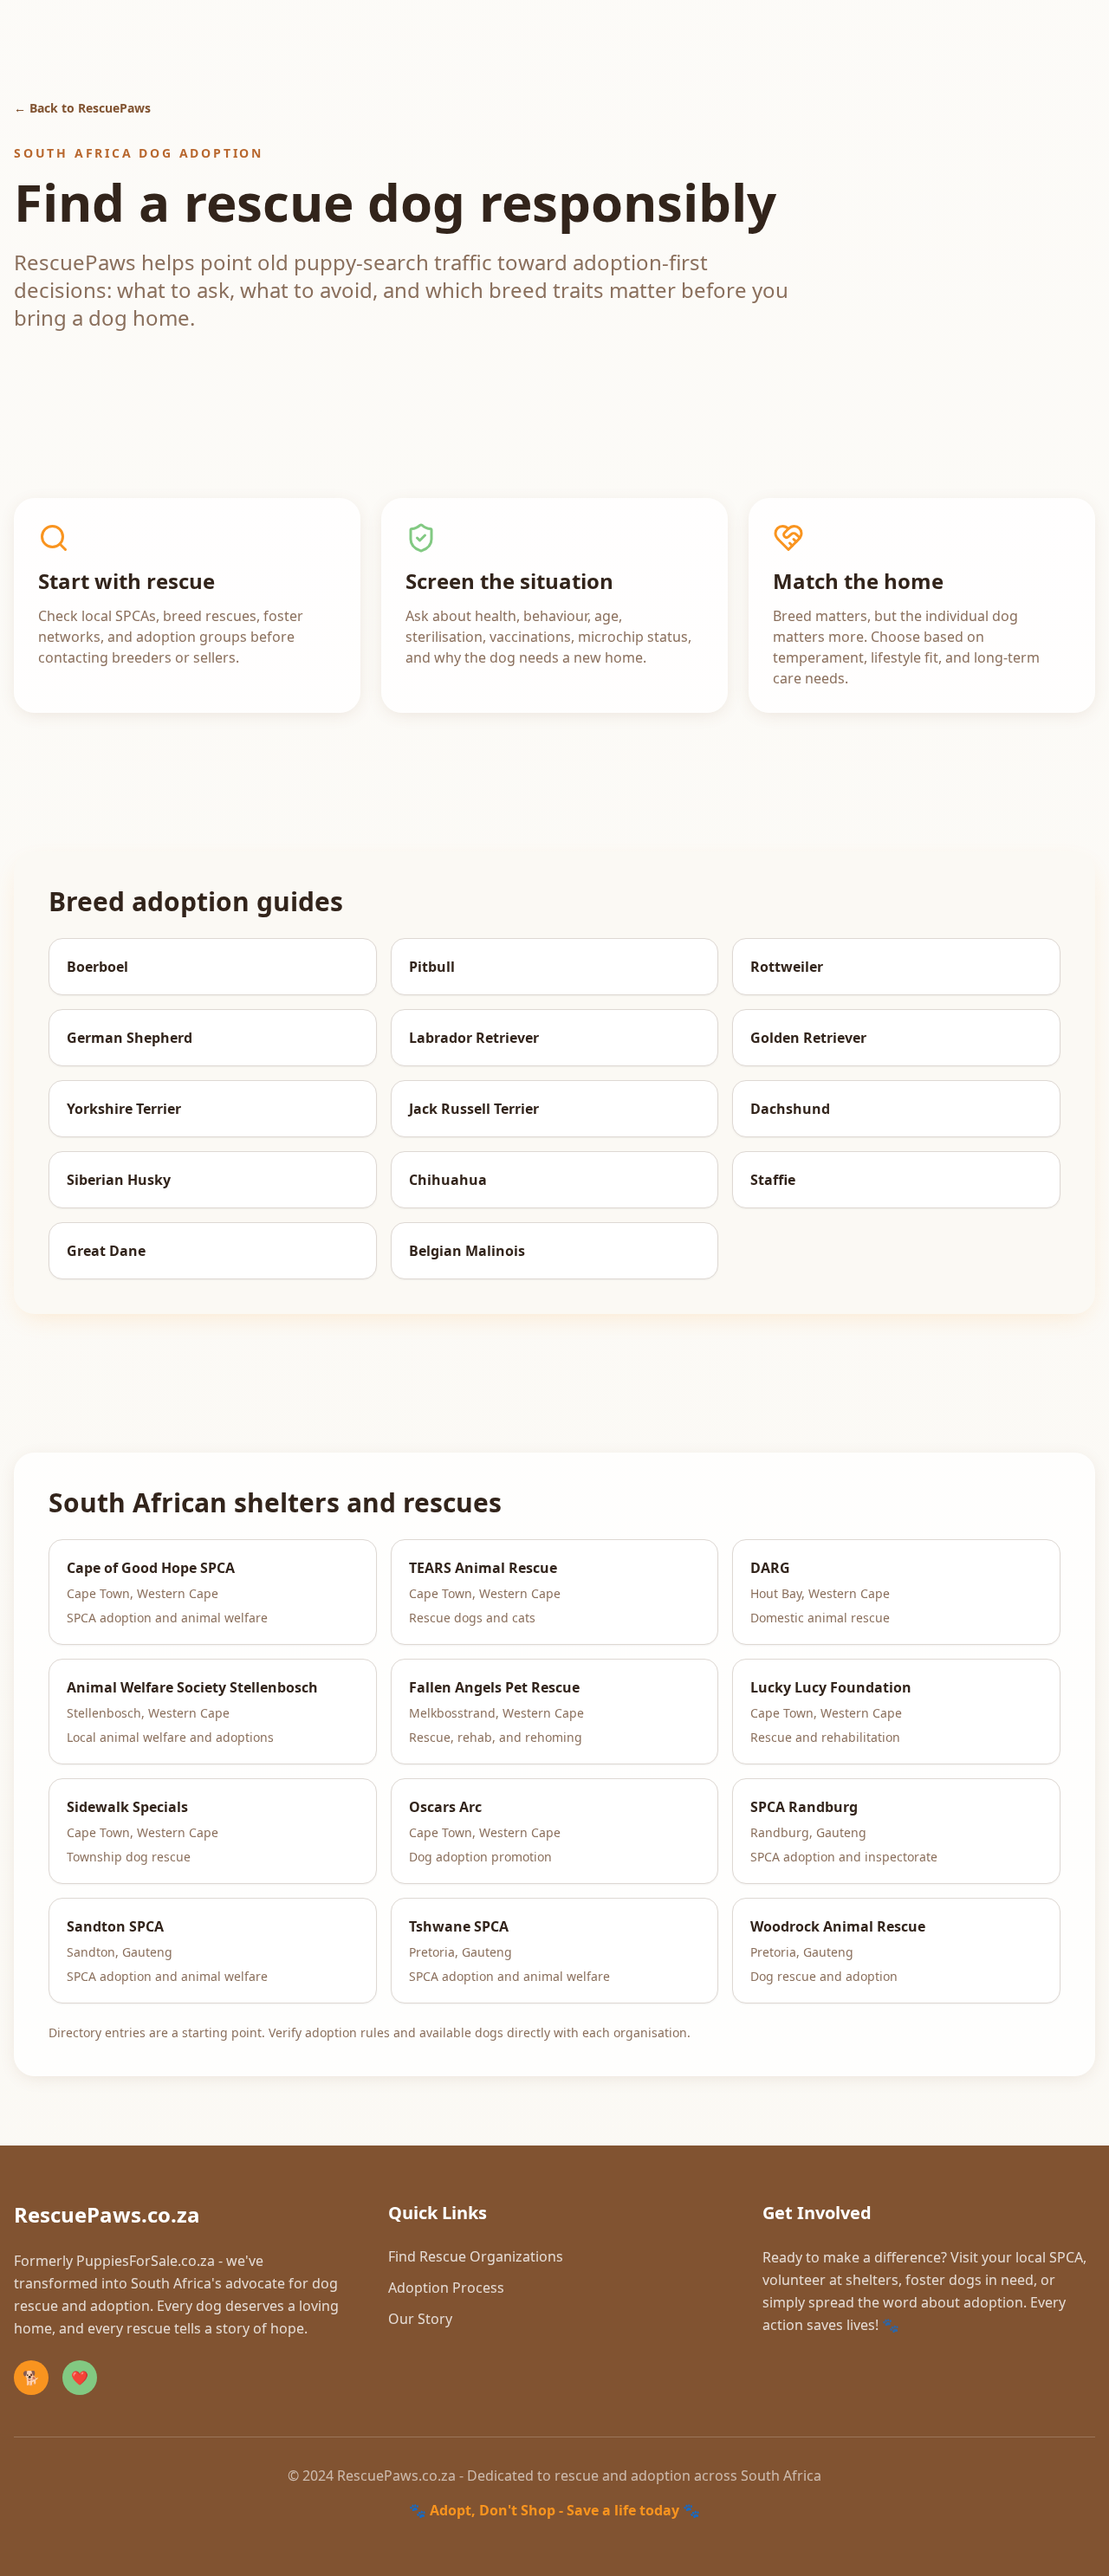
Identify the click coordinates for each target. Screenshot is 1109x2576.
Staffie (773, 1180)
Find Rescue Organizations (476, 2256)
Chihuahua (448, 1180)
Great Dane (106, 1251)
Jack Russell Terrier (474, 1109)
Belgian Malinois (467, 1251)
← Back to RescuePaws (82, 108)
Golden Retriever (808, 1038)
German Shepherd (130, 1038)
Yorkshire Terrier (124, 1109)
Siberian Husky (119, 1180)
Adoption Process (446, 2288)
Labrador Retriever (474, 1038)
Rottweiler (787, 967)
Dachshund (790, 1109)
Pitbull (432, 967)
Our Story (420, 2319)
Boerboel (97, 967)
